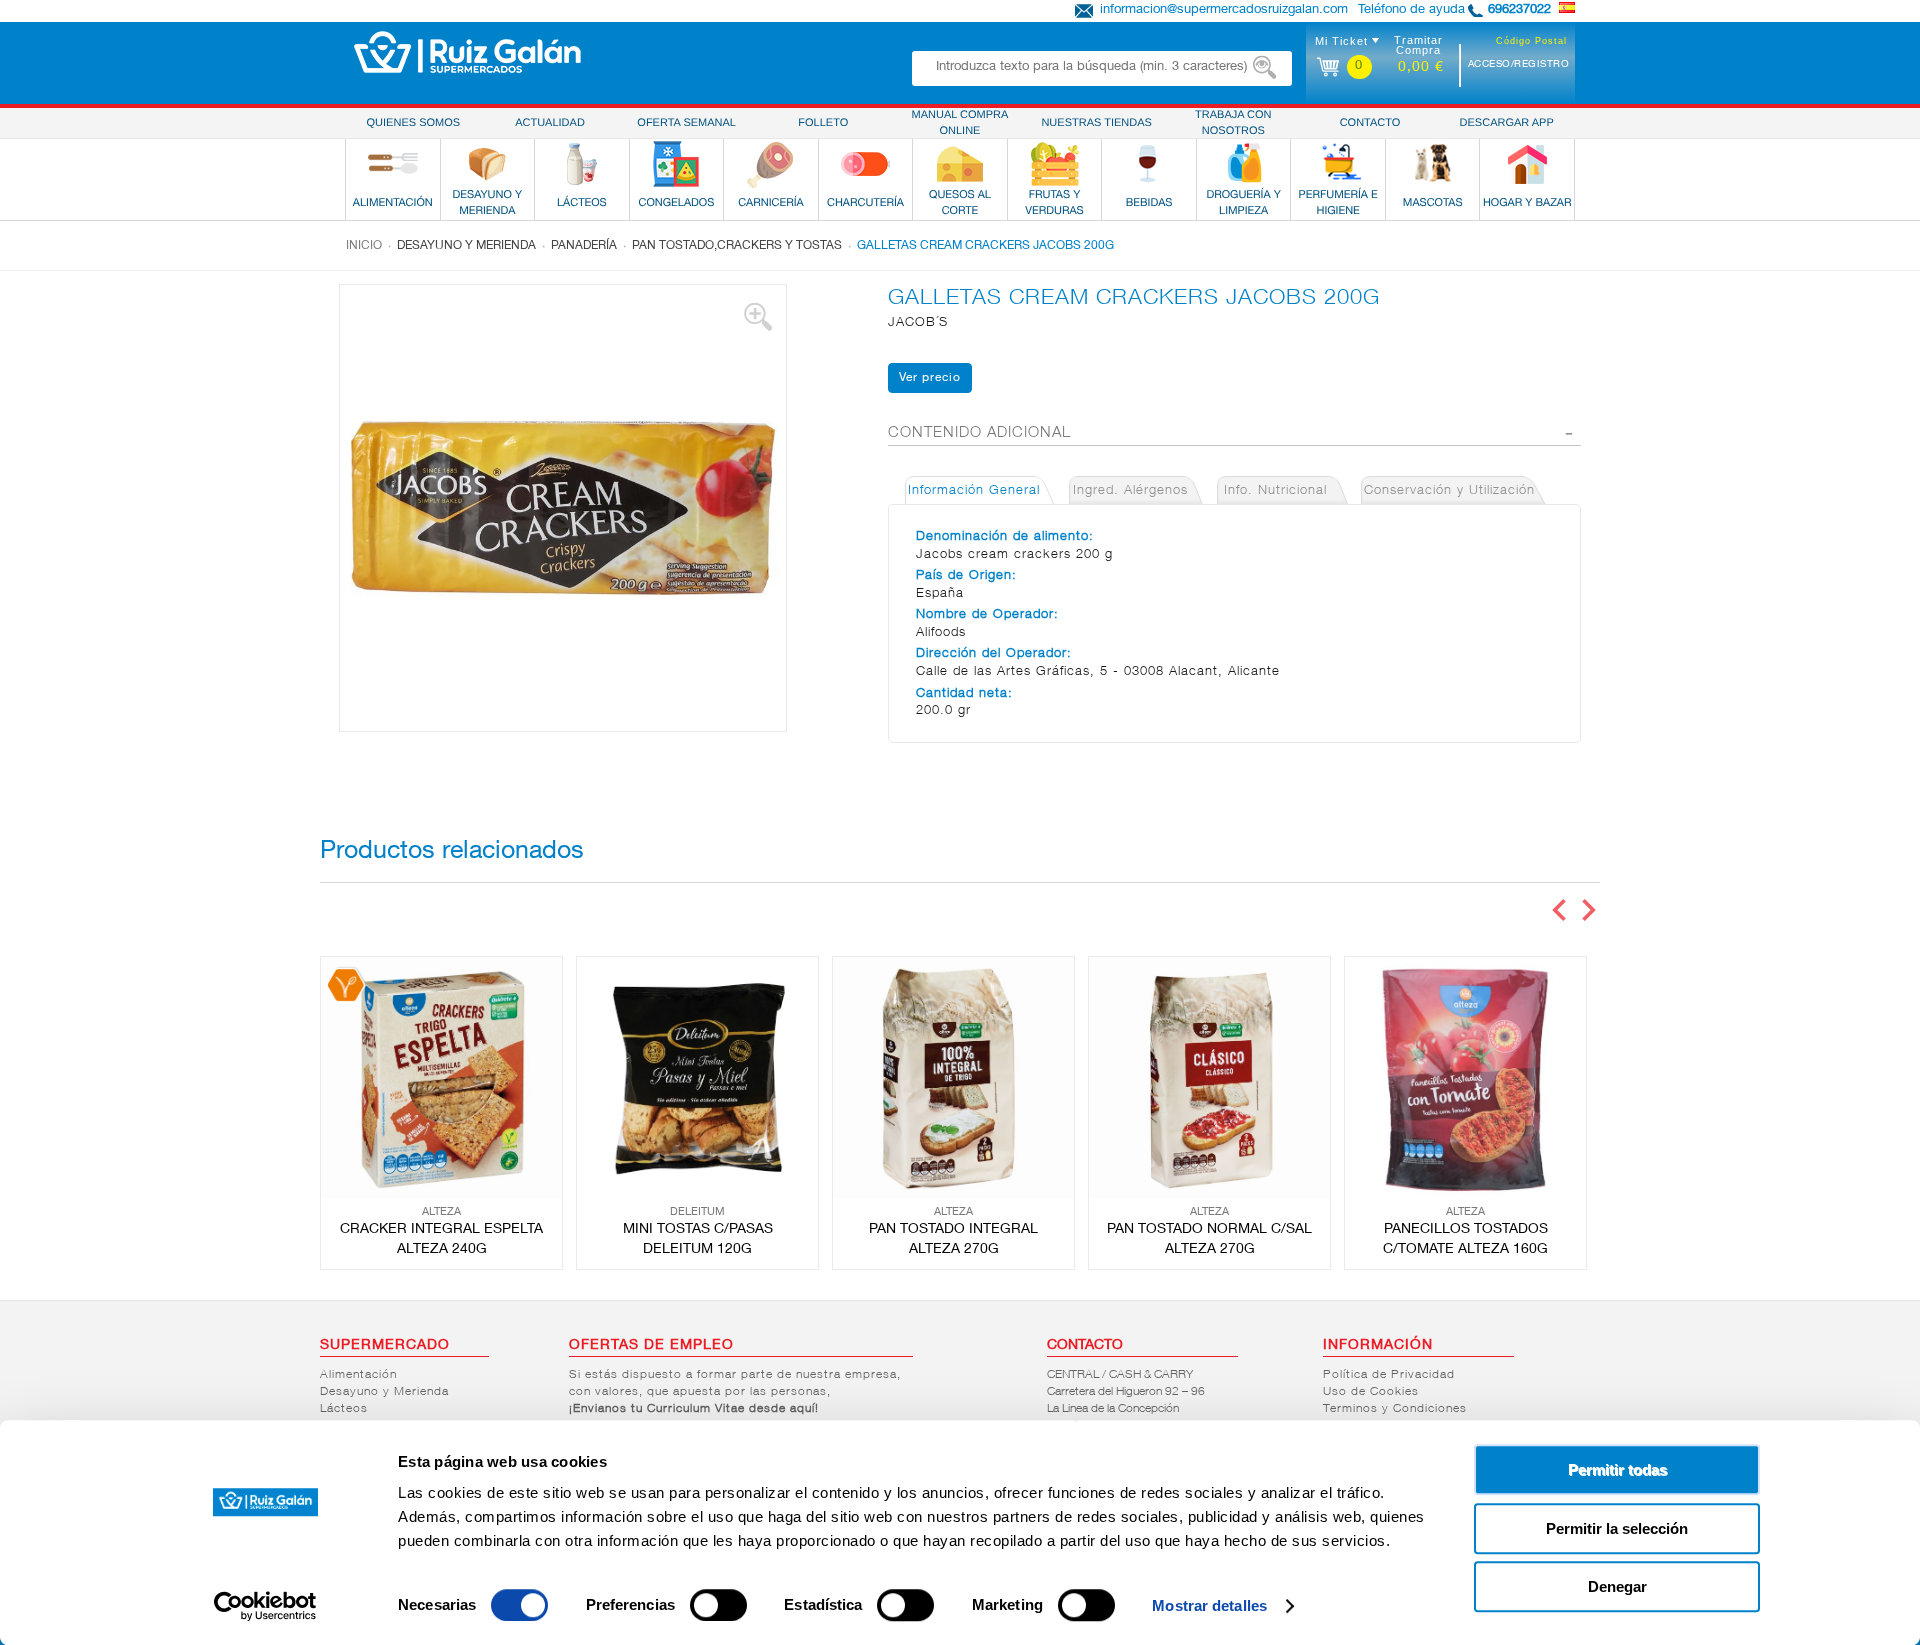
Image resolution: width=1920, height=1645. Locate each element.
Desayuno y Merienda (384, 1392)
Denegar (1617, 1586)
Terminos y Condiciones (1395, 1409)
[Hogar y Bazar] (1527, 164)
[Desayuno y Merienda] (487, 164)
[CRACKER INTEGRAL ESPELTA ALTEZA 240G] (441, 1077)
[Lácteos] (582, 164)
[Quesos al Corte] (960, 164)
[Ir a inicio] (467, 52)
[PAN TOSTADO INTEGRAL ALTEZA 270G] (953, 1077)
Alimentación (358, 1375)
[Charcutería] (865, 164)
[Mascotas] (1433, 164)
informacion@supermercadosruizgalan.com (1224, 10)
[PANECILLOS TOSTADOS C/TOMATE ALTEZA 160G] (1465, 1077)
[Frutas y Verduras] (1055, 164)
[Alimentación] (393, 164)
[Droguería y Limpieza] (1244, 164)
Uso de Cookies (1371, 1392)
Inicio (364, 246)
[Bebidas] (1149, 164)
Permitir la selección (1617, 1528)
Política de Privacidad (1389, 1375)
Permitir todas (1617, 1469)
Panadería (584, 246)
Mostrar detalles (1209, 1605)
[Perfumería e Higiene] (1338, 164)
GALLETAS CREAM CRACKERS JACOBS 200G (985, 246)
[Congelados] (676, 164)
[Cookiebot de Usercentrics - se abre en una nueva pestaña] (265, 1606)
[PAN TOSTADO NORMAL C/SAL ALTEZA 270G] (1209, 1077)
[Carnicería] (771, 164)
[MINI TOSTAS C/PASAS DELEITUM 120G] (697, 1077)
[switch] (718, 1605)
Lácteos (344, 1409)
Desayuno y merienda (466, 246)
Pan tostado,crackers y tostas (737, 246)
